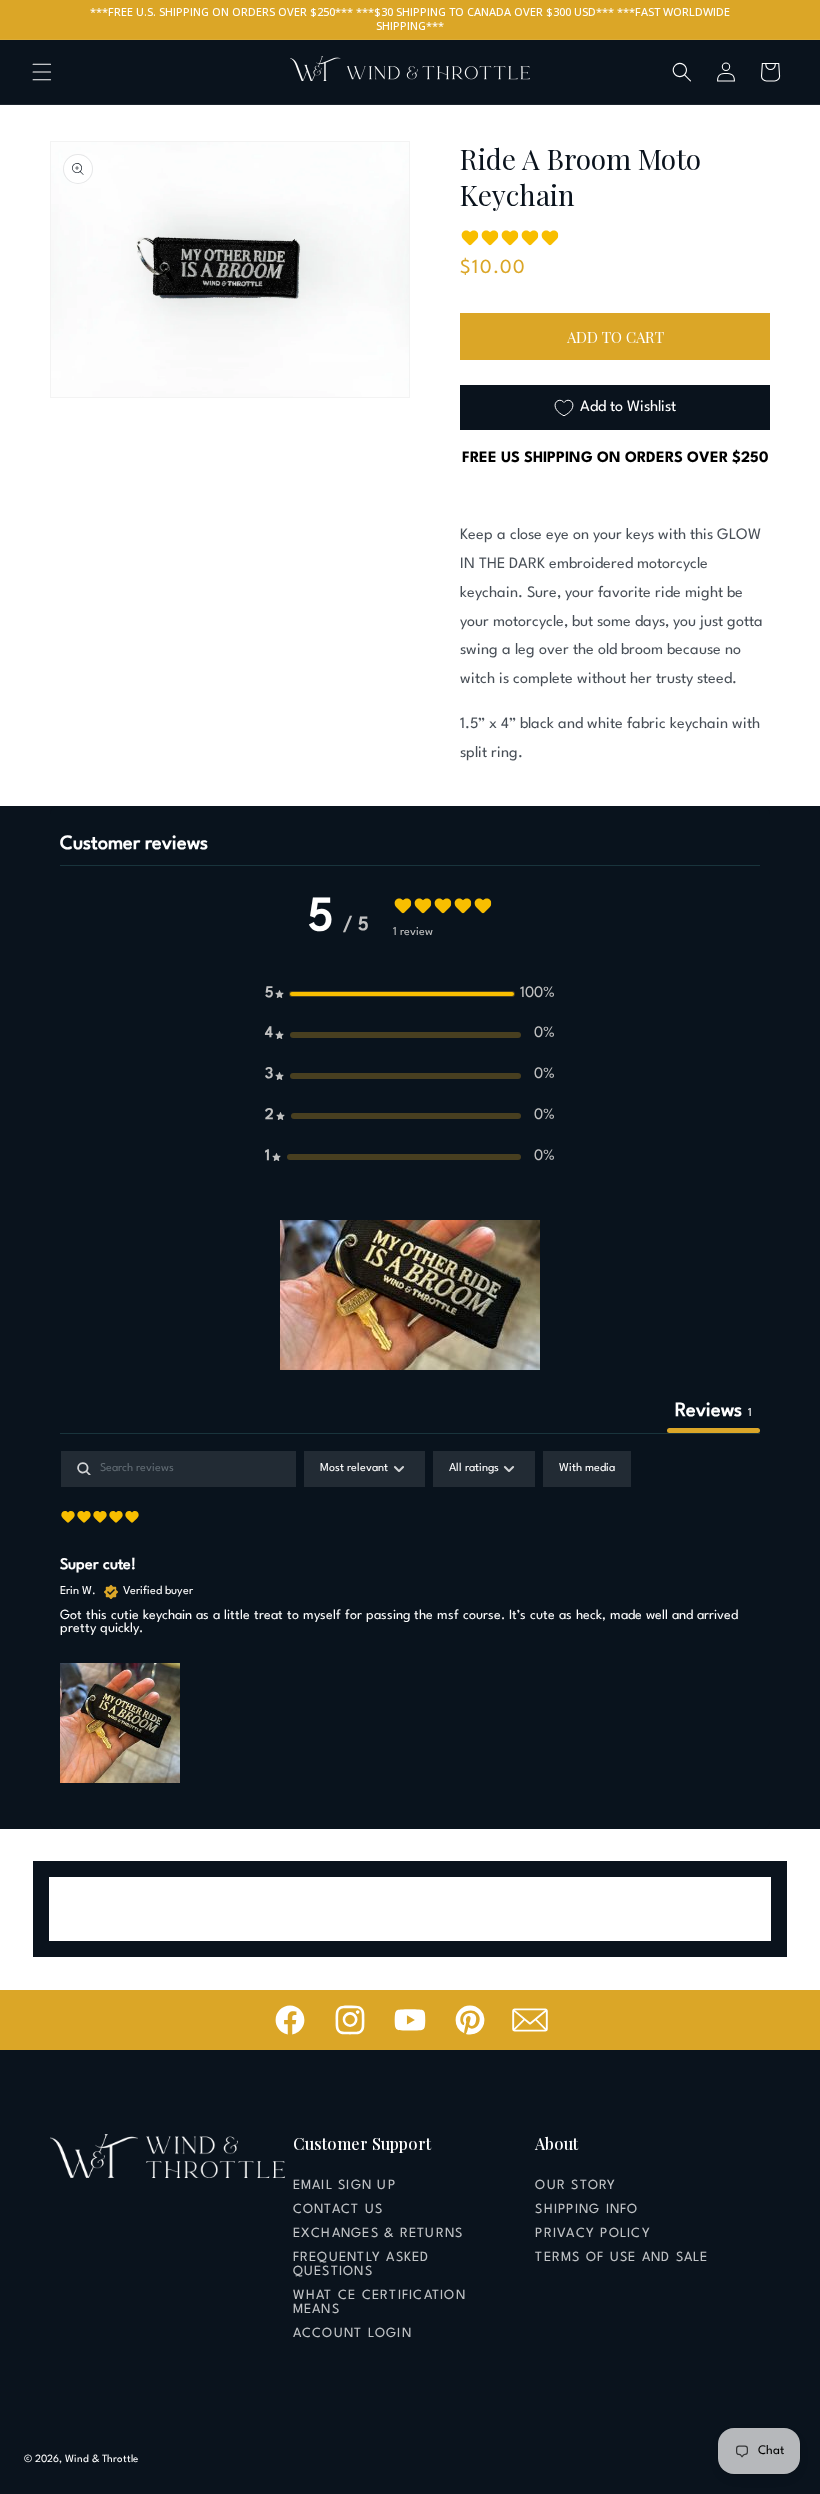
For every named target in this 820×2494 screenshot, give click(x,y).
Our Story (575, 2185)
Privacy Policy (593, 2233)
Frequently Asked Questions (361, 2264)
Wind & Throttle (101, 2459)
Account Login (352, 2333)
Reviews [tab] (713, 1411)
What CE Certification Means (379, 2302)
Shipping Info (586, 2209)
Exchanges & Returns (378, 2233)
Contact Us (338, 2209)
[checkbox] (587, 1469)
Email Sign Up (344, 2185)
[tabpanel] (410, 1619)
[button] (42, 72)
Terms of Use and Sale (621, 2257)
